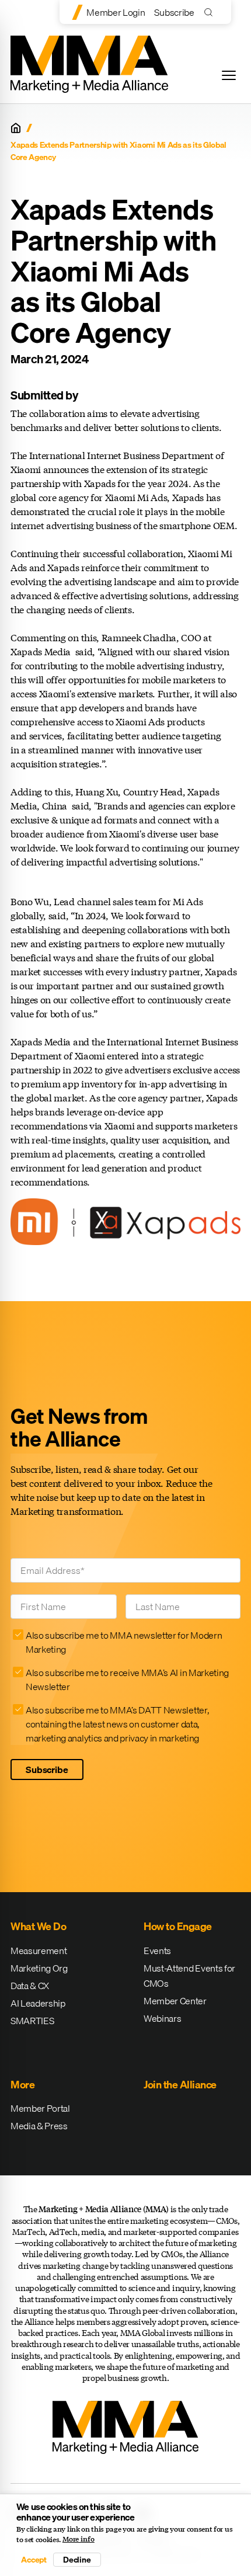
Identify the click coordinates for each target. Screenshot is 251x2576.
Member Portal (40, 2108)
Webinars (162, 2018)
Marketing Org (39, 1968)
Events (157, 1951)
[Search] (211, 12)
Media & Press (39, 2126)
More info (79, 2539)
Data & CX (30, 1986)
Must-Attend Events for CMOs (189, 1976)
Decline (77, 2560)
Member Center (175, 2001)
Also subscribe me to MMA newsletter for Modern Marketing (124, 1642)
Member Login (116, 12)
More (22, 2085)
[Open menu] (229, 75)
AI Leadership (38, 2003)
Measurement (39, 1951)
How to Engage (178, 1926)
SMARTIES (32, 2021)
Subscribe (174, 12)
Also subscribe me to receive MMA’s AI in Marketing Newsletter (127, 1680)
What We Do (38, 1926)
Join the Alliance (180, 2085)
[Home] (16, 128)
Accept (34, 2560)
